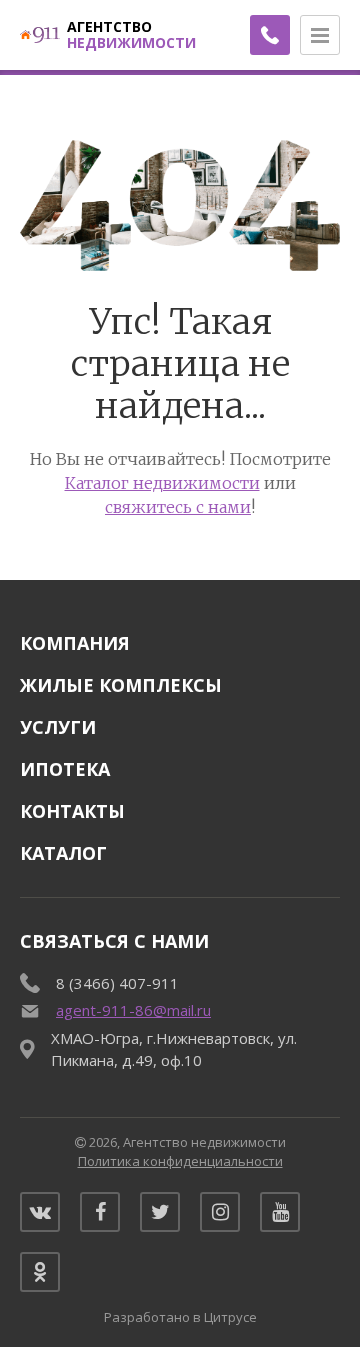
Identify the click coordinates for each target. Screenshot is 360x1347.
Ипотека (65, 769)
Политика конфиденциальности (180, 1161)
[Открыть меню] (320, 35)
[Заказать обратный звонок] (270, 35)
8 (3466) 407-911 (117, 983)
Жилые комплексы (121, 685)
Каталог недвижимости (162, 483)
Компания (75, 643)
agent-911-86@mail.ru (133, 1010)
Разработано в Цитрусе (180, 1317)
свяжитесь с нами (178, 507)
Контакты (72, 811)
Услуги (58, 727)
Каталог (63, 853)
